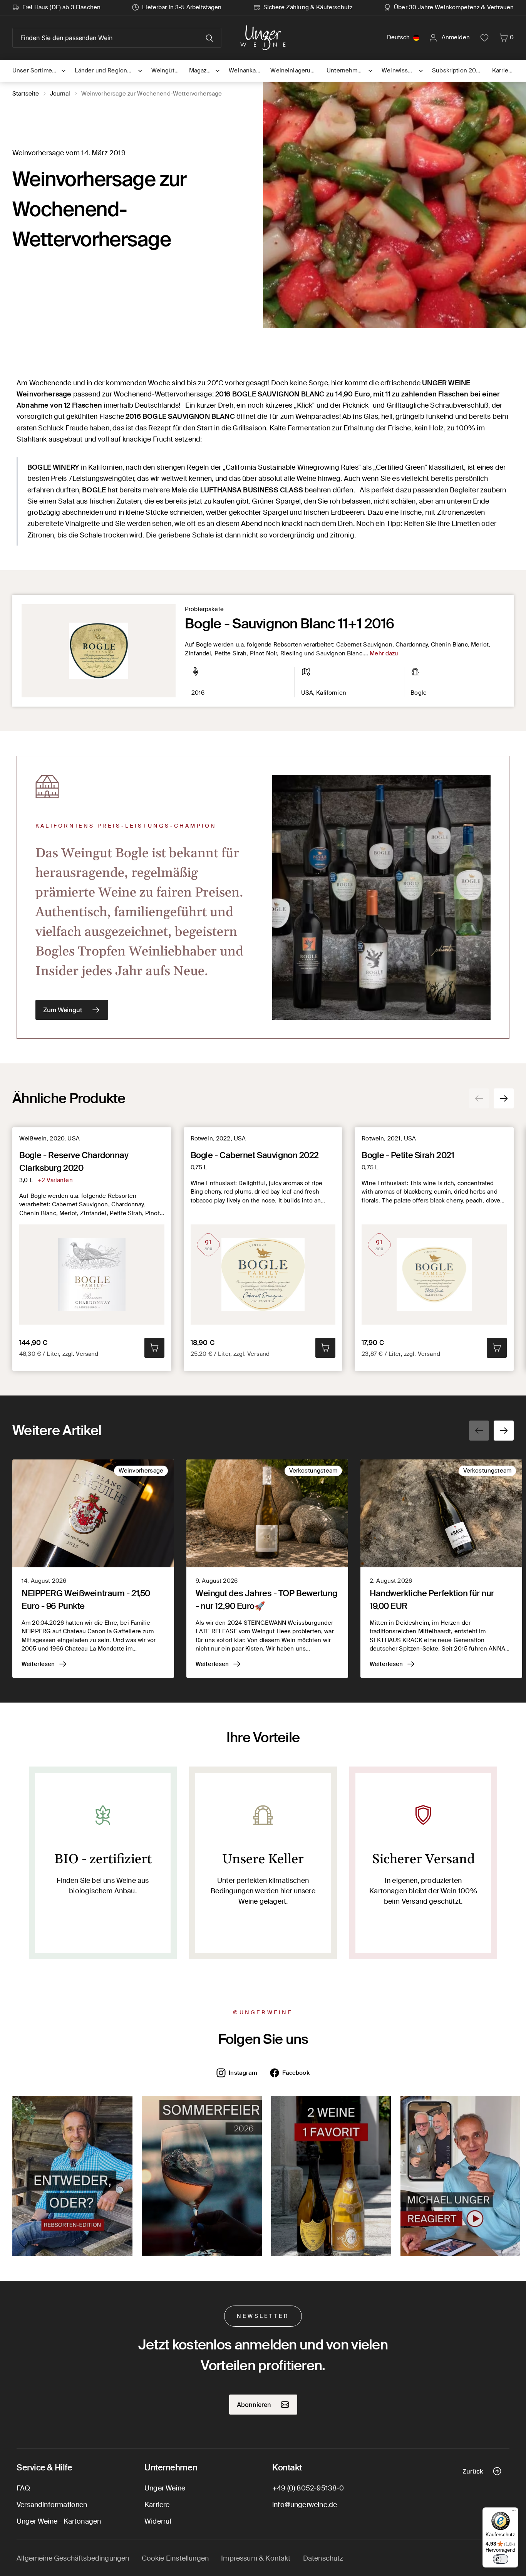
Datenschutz (323, 2558)
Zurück (473, 2471)
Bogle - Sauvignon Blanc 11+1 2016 (289, 624)
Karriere (157, 2505)
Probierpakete (204, 609)
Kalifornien (331, 693)
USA (307, 693)
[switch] (501, 2559)
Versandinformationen (52, 2505)
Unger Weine (165, 2488)
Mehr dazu (384, 653)
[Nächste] (504, 1098)
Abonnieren (254, 2405)
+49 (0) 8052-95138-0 (308, 2488)
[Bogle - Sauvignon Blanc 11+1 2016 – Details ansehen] (99, 651)
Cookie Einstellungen (175, 2558)
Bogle (419, 693)
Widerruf (158, 2521)
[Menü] (514, 2512)
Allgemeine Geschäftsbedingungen (73, 2558)
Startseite (26, 94)
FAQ (23, 2488)
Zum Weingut (63, 1010)
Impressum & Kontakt (256, 2558)
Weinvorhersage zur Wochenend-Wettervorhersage (152, 94)
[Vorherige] (479, 1098)
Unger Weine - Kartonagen (59, 2521)
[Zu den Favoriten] (484, 38)
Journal (60, 94)
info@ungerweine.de (305, 2505)
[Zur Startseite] (263, 38)
